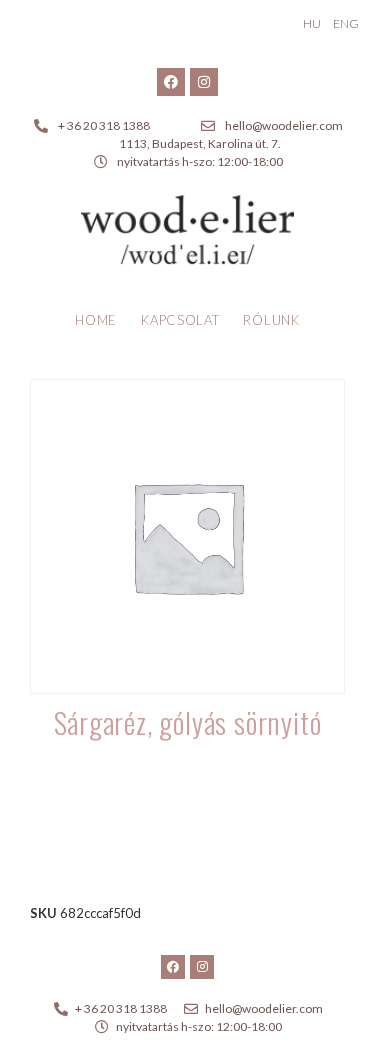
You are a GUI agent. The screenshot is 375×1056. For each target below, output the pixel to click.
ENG (346, 23)
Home (96, 320)
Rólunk (271, 320)
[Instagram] (204, 82)
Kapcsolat (180, 320)
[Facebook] (171, 82)
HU (312, 23)
